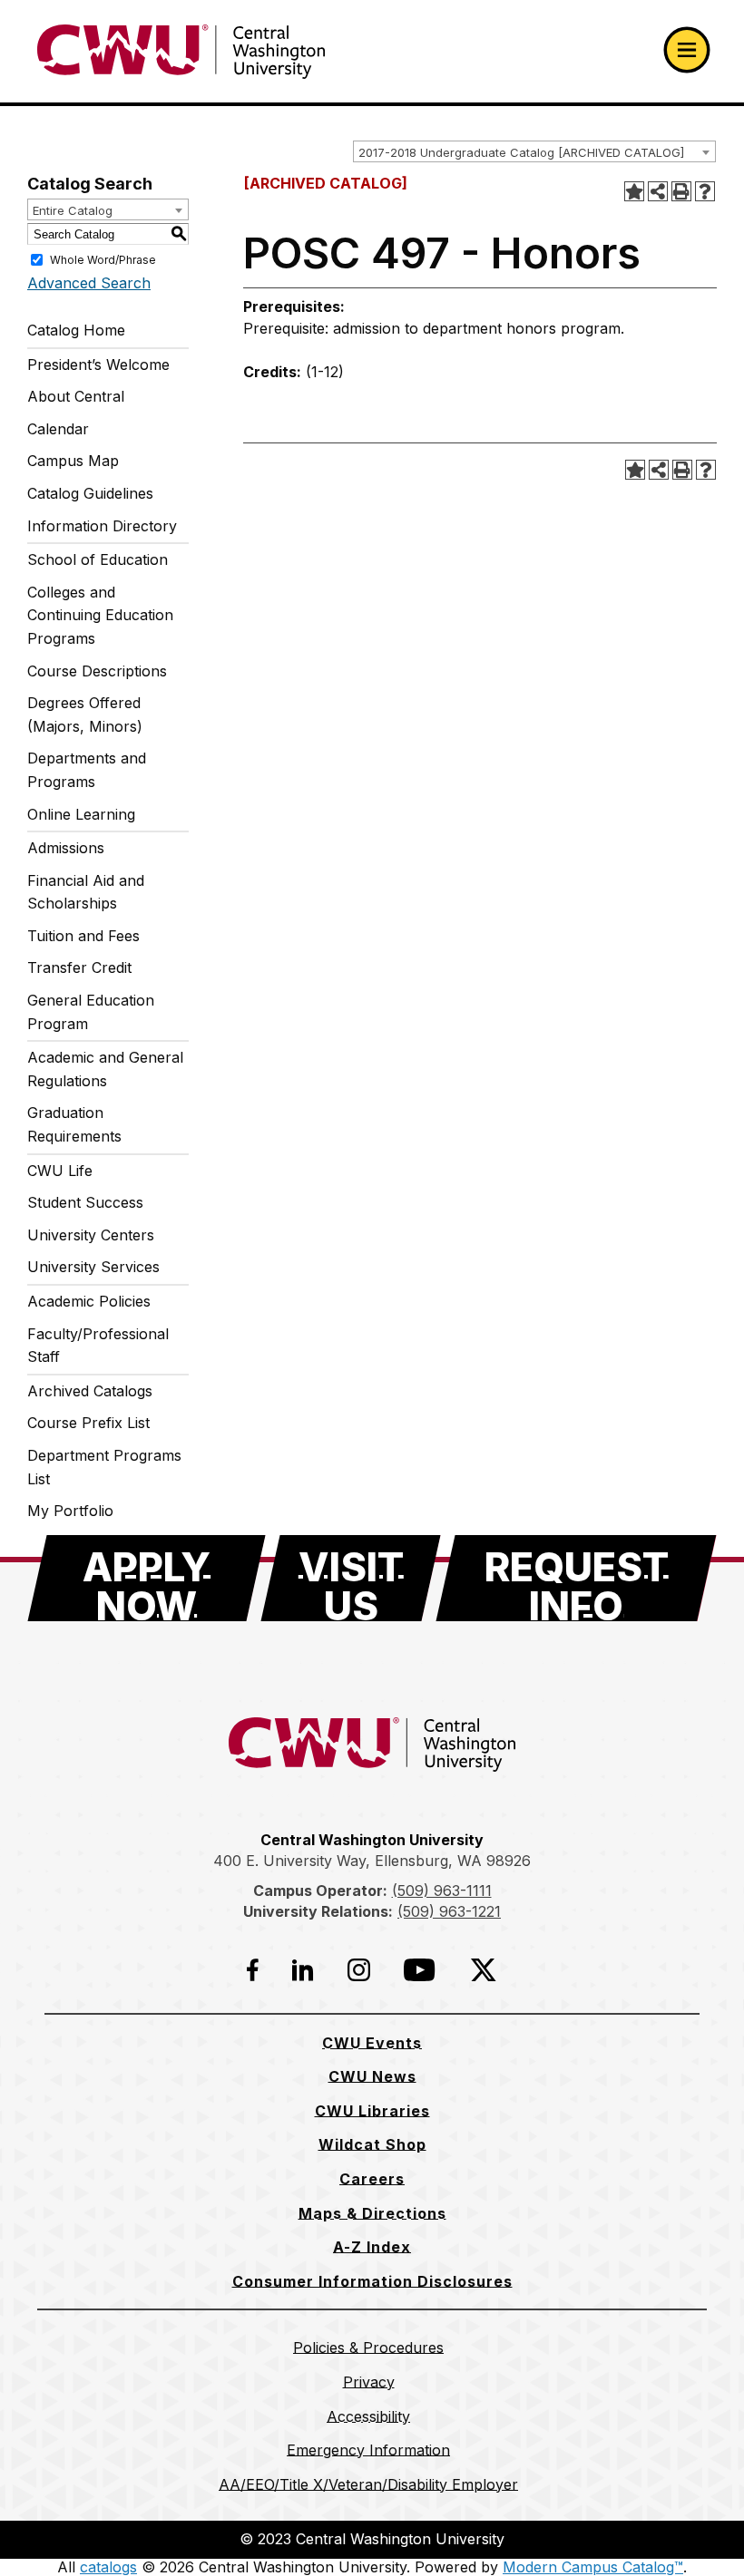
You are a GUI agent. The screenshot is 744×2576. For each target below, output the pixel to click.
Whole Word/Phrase (103, 260)
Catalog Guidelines (90, 493)
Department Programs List (104, 1467)
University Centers (91, 1235)
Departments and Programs (87, 770)
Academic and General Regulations (105, 1069)
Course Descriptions (97, 671)
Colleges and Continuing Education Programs (100, 615)
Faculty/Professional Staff (98, 1346)
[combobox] (534, 151)
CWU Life (60, 1171)
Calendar (58, 429)
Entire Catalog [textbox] (73, 210)
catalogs (108, 2567)
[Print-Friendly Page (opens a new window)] (681, 191)
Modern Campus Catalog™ (593, 2567)
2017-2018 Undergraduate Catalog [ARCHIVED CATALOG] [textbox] (521, 152)
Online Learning (81, 814)
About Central (76, 396)
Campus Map (73, 461)
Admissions (66, 848)
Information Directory (102, 526)
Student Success (85, 1202)
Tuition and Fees (83, 936)
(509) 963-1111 (442, 1891)
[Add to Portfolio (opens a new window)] (634, 191)
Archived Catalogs (90, 1391)
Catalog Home (76, 330)
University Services (93, 1267)
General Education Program (91, 1012)
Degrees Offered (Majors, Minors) (85, 714)
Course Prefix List (88, 1423)
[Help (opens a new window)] (705, 191)
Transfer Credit (79, 967)
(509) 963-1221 (449, 1911)
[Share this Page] (658, 191)
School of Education (98, 559)
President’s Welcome (98, 365)
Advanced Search (89, 283)
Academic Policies (89, 1301)
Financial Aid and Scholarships (86, 892)
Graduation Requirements (74, 1124)
